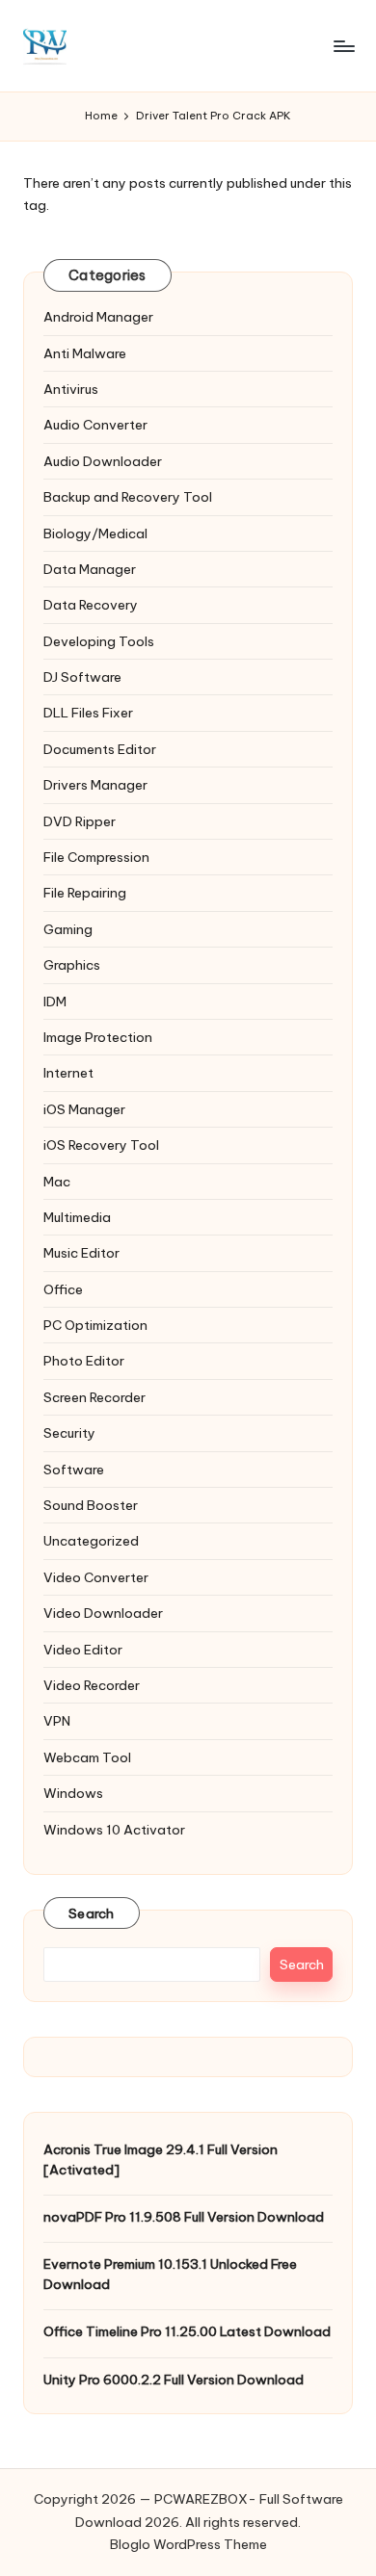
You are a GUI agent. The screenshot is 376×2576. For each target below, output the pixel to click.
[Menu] (343, 46)
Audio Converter (95, 425)
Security (69, 1433)
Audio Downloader (103, 461)
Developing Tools (99, 641)
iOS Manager (84, 1109)
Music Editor (81, 1253)
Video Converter (96, 1577)
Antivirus (71, 389)
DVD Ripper (80, 821)
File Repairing (85, 893)
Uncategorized (91, 1541)
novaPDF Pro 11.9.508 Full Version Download (184, 2217)
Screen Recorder (94, 1397)
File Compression (96, 857)
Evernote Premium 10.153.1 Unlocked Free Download (170, 2274)
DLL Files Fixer (88, 713)
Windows (73, 1793)
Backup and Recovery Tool (128, 497)
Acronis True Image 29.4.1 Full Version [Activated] (161, 2159)
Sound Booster (91, 1505)
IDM (55, 1002)
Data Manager (90, 569)
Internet (68, 1073)
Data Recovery (91, 605)
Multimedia (77, 1217)
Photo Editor (84, 1361)
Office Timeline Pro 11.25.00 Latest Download (187, 2331)
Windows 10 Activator (114, 1830)
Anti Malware (85, 353)
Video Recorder (92, 1685)
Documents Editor (100, 749)
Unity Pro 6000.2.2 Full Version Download (174, 2380)
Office (63, 1289)
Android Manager (98, 317)
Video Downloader (103, 1613)
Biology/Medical (95, 533)
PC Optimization (95, 1325)
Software (74, 1470)
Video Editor (83, 1650)
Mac (57, 1182)
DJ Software (82, 677)
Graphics (72, 965)
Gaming (68, 929)
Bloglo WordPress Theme (188, 2544)
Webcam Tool (87, 1757)
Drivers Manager (95, 785)
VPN (57, 1721)
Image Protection (98, 1037)
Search (92, 1913)
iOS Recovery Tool (101, 1145)
